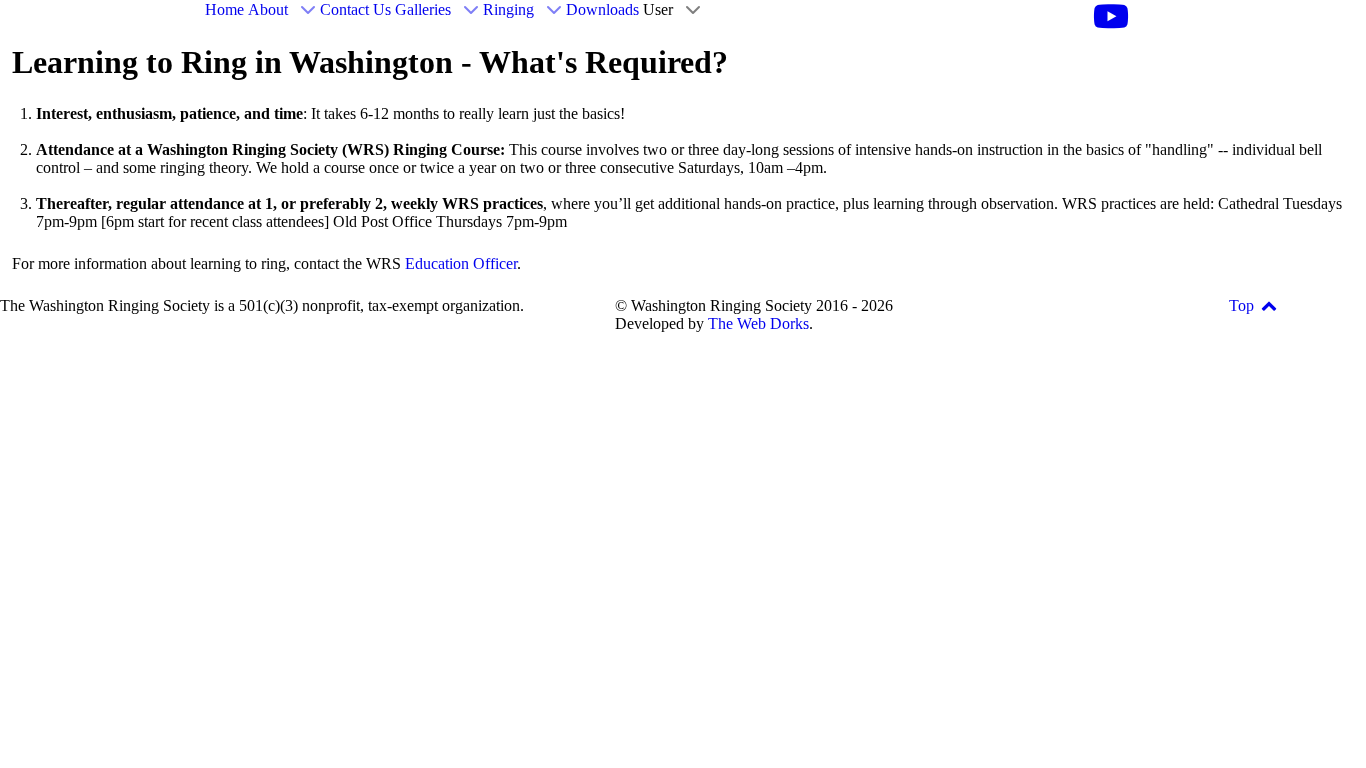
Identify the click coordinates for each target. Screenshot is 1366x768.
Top (1243, 305)
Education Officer (461, 263)
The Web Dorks (758, 323)
